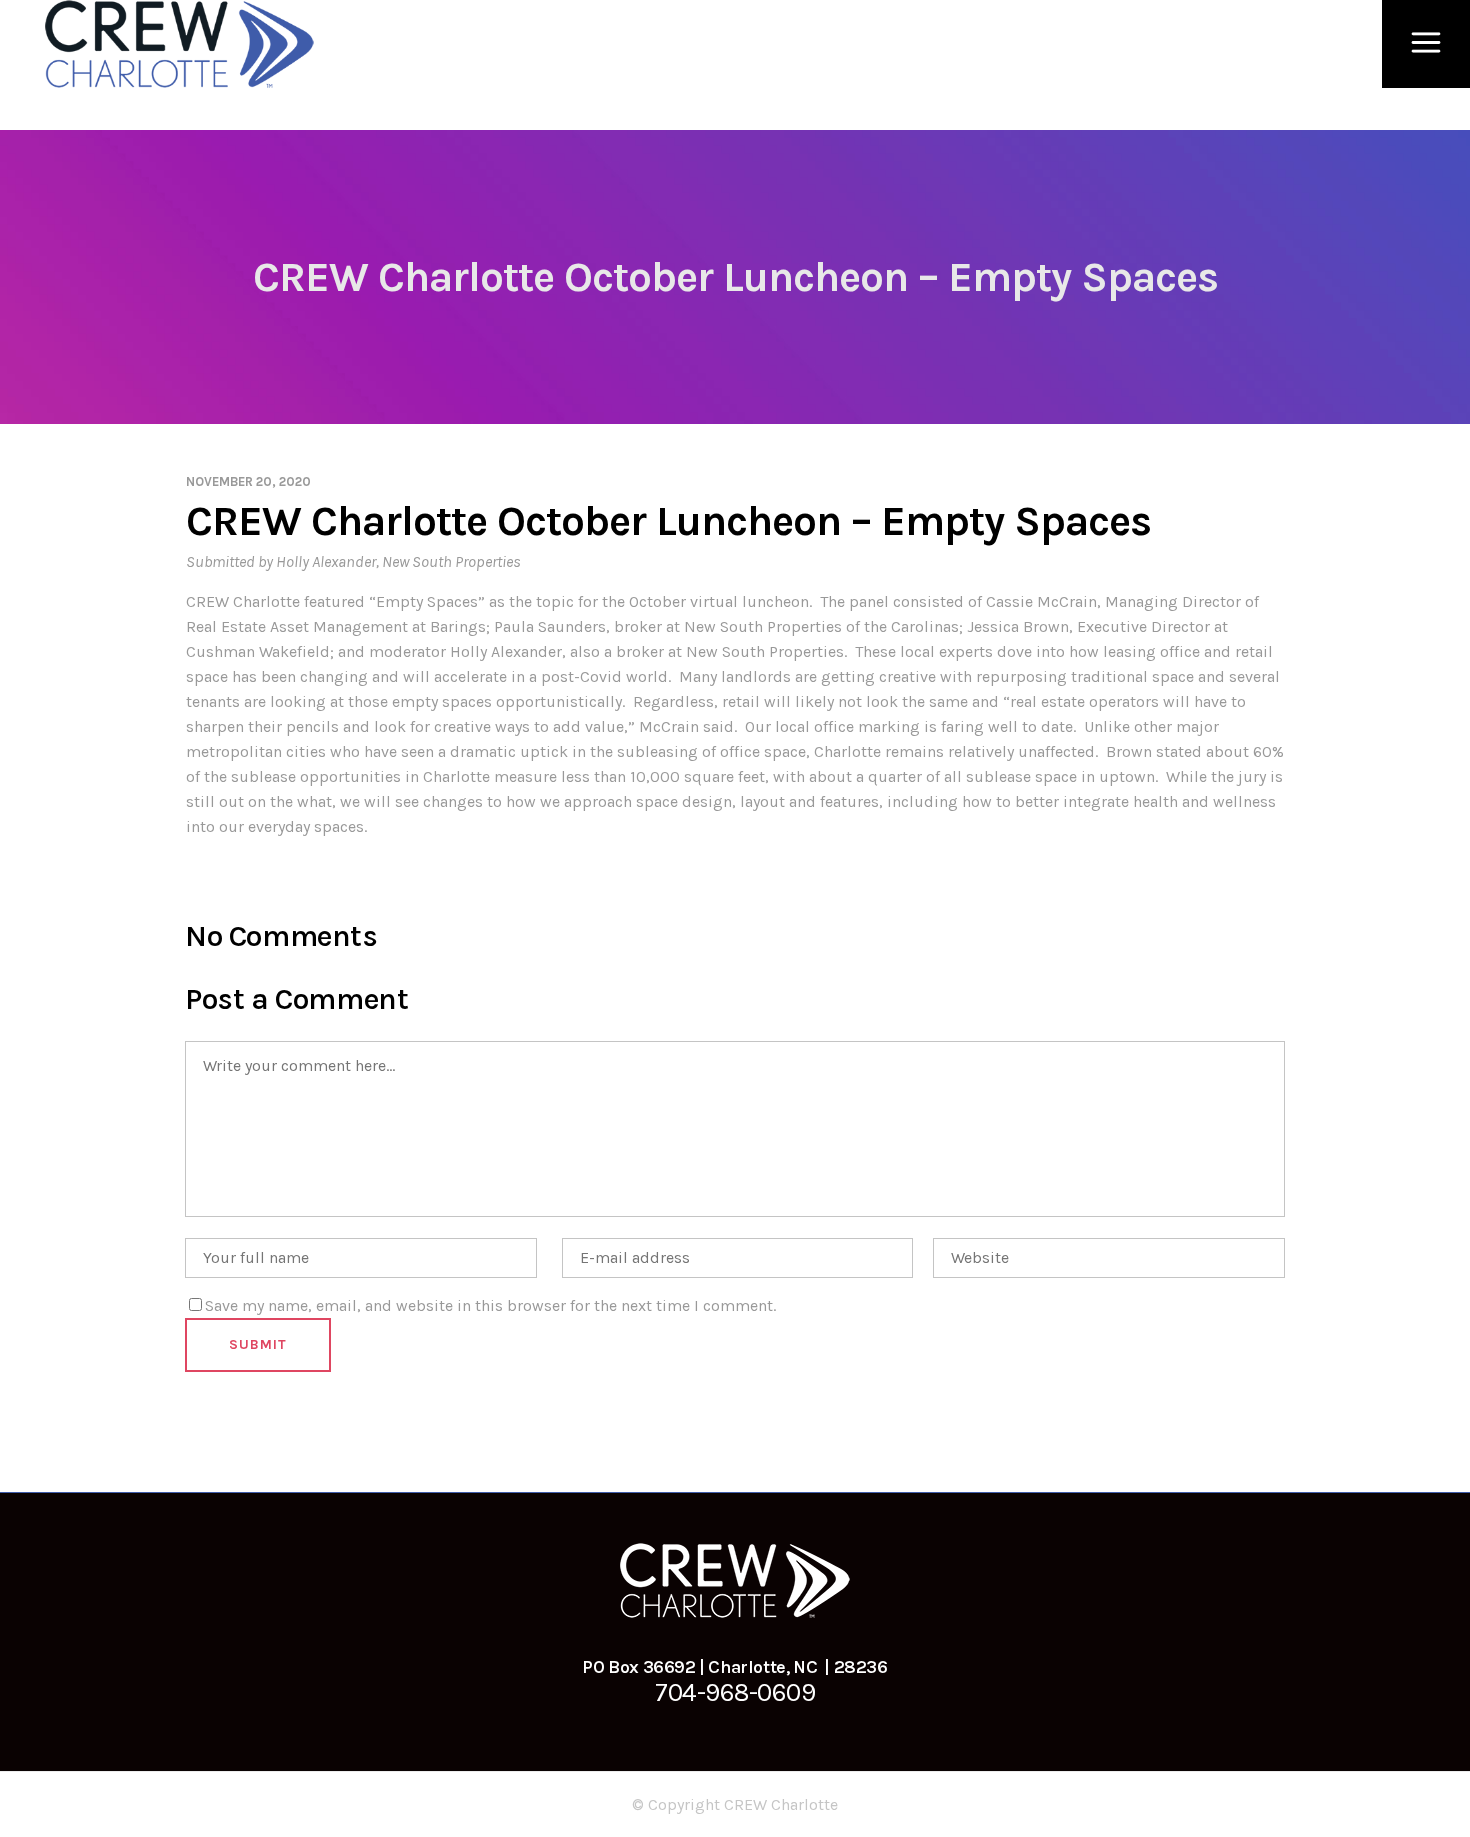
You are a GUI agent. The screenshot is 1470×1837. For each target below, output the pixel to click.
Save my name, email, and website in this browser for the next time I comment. (490, 1305)
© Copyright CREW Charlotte (735, 1804)
